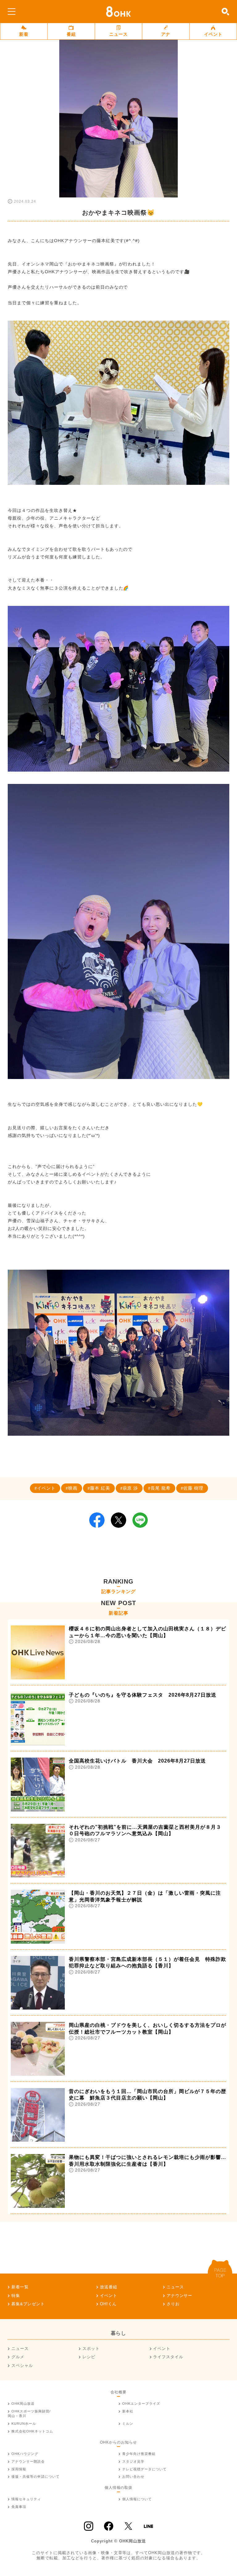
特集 (16, 2296)
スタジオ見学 (133, 2461)
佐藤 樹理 (193, 1488)
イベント (213, 34)
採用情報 (19, 2469)
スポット (91, 2349)
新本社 (128, 2411)
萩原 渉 (131, 1488)
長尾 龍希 (161, 1488)
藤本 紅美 (100, 1488)
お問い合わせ (133, 2477)
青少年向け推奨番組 (139, 2454)
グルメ (18, 2357)
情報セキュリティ (26, 2499)
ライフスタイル (168, 2357)
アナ (166, 34)
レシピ (89, 2357)
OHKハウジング (25, 2454)
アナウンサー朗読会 (28, 2461)
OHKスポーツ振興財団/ (29, 2414)
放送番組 (109, 2287)
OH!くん (108, 2304)
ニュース (118, 34)
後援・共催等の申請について (35, 2477)
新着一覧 (20, 2287)
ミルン (128, 2424)
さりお (173, 2304)
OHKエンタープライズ (141, 2404)
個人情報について (137, 2499)
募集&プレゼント (28, 2304)
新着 (24, 34)
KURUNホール (24, 2424)
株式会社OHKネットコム (32, 2431)
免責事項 (19, 2507)
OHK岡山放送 (23, 2404)
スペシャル (22, 2365)
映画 (73, 1488)
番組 (71, 34)
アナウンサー (180, 2296)
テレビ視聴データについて (144, 2469)
